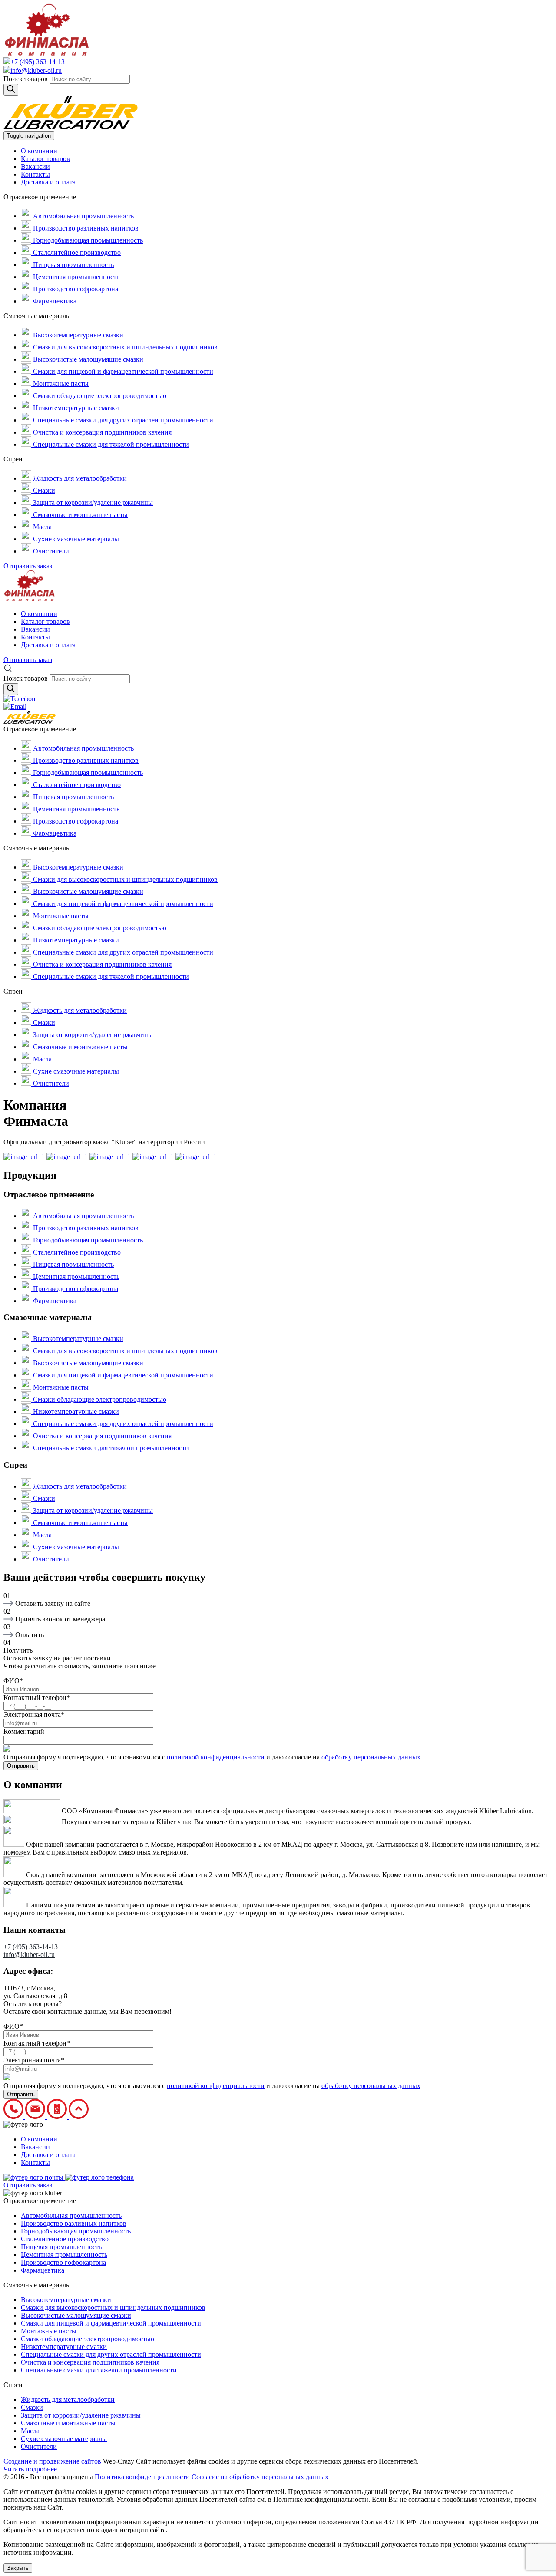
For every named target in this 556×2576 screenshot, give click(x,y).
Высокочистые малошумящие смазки (87, 359)
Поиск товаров (26, 79)
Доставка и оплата (48, 182)
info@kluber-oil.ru (36, 71)
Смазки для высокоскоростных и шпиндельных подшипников (124, 347)
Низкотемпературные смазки (75, 408)
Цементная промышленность (75, 277)
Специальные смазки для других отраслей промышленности (122, 420)
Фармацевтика (54, 301)
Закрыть (18, 2568)
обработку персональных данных (371, 1757)
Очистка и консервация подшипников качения (101, 432)
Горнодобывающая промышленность (87, 240)
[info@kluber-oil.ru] (15, 707)
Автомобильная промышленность (83, 216)
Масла (41, 527)
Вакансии (35, 166)
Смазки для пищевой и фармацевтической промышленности (122, 371)
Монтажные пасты (60, 384)
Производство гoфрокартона (75, 289)
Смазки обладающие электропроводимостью (99, 396)
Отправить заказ (28, 566)
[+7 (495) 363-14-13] (20, 699)
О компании (39, 151)
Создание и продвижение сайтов (52, 2461)
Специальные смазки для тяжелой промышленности (110, 444)
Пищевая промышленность (73, 265)
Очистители (50, 551)
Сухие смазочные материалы (75, 539)
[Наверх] (79, 2116)
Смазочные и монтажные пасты (79, 515)
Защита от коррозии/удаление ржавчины (92, 502)
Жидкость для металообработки (79, 478)
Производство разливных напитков (85, 228)
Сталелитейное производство (76, 252)
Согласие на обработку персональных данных (260, 2477)
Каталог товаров (45, 159)
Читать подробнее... (33, 2469)
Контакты (35, 174)
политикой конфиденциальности (216, 1757)
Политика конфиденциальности (142, 2477)
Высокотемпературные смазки (77, 335)
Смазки (43, 490)
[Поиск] (11, 90)
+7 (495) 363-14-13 (38, 62)
